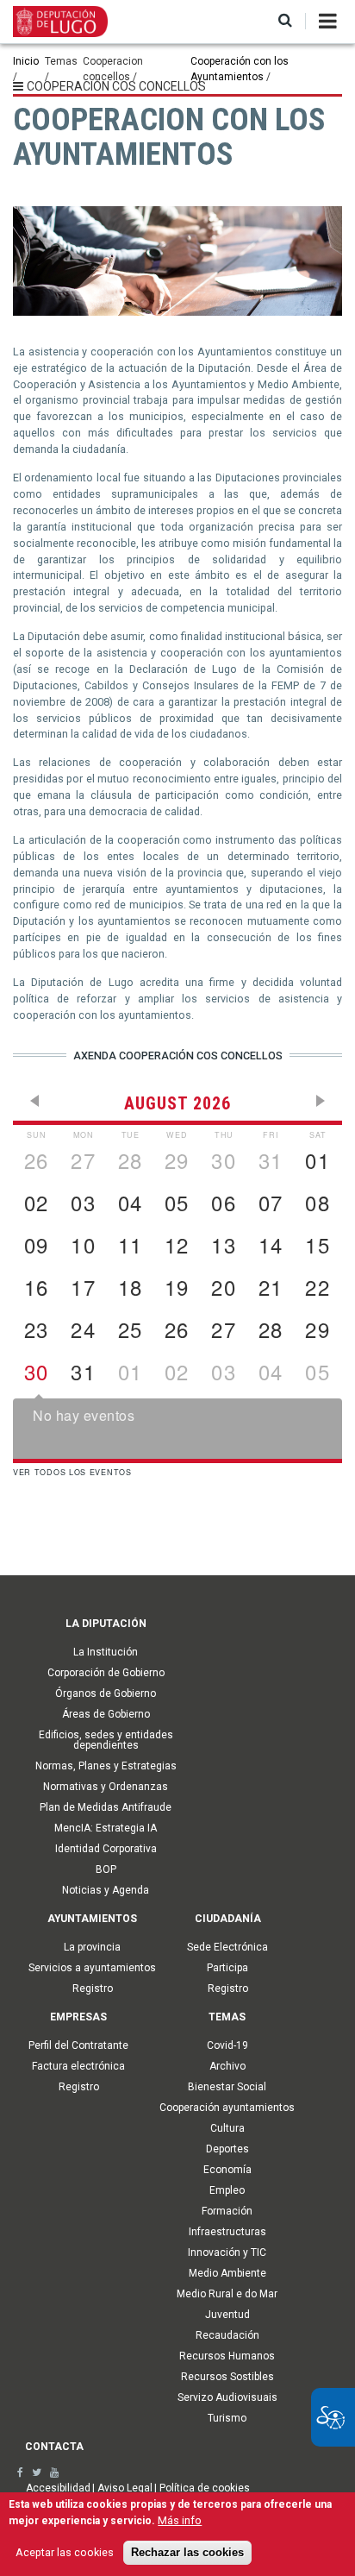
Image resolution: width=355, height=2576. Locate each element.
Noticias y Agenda (106, 1890)
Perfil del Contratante (78, 2045)
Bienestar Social (227, 2087)
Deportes (227, 2149)
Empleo (227, 2190)
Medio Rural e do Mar (227, 2294)
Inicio (26, 61)
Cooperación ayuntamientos (227, 2108)
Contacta (54, 2447)
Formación (227, 2211)
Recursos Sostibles (227, 2377)
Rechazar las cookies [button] (187, 2553)
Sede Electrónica (227, 1947)
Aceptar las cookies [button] (65, 2552)
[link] (20, 2472)
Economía (227, 2170)
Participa (227, 1968)
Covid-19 (227, 2045)
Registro (93, 1989)
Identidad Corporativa (106, 1849)
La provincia (92, 1947)
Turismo (227, 2418)
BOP (106, 1869)
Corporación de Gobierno (106, 1673)
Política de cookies (205, 2488)
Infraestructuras (227, 2232)
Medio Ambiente (227, 2273)
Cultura (227, 2128)
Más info (180, 2520)
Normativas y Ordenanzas (106, 1787)
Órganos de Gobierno (106, 1693)
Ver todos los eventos (72, 1472)
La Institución (106, 1652)
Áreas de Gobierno (106, 1714)
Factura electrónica (78, 2066)
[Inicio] (60, 21)
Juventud (227, 2315)
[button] (285, 21)
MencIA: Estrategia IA (106, 1828)
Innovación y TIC (227, 2252)
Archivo (227, 2066)
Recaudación (227, 2335)
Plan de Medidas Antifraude (106, 1807)
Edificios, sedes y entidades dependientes (106, 1740)
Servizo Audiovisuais (227, 2397)
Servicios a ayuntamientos (92, 1968)
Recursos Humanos (227, 2356)
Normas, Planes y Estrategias (106, 1766)
